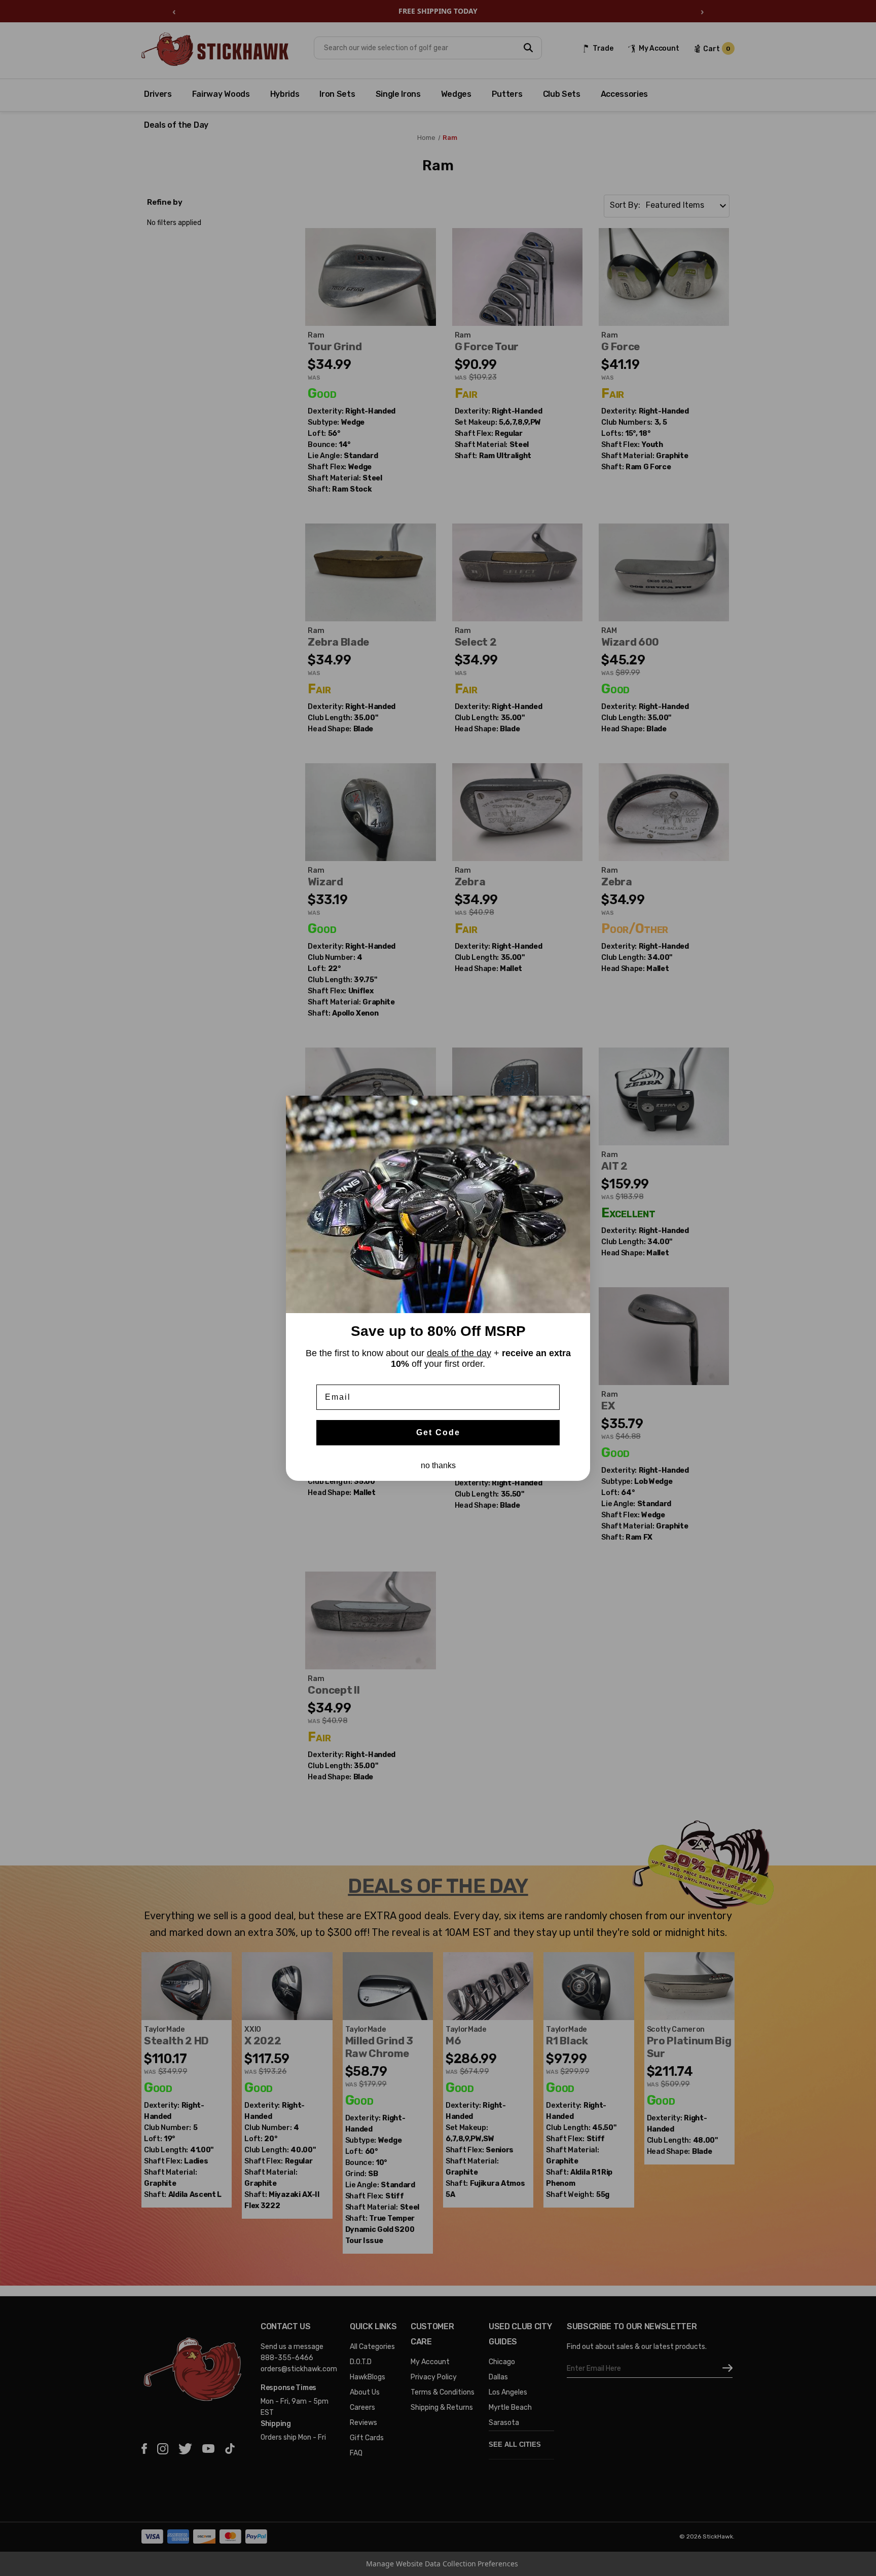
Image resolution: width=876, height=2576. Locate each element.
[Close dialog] (579, 1107)
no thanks (438, 1465)
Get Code (438, 1432)
